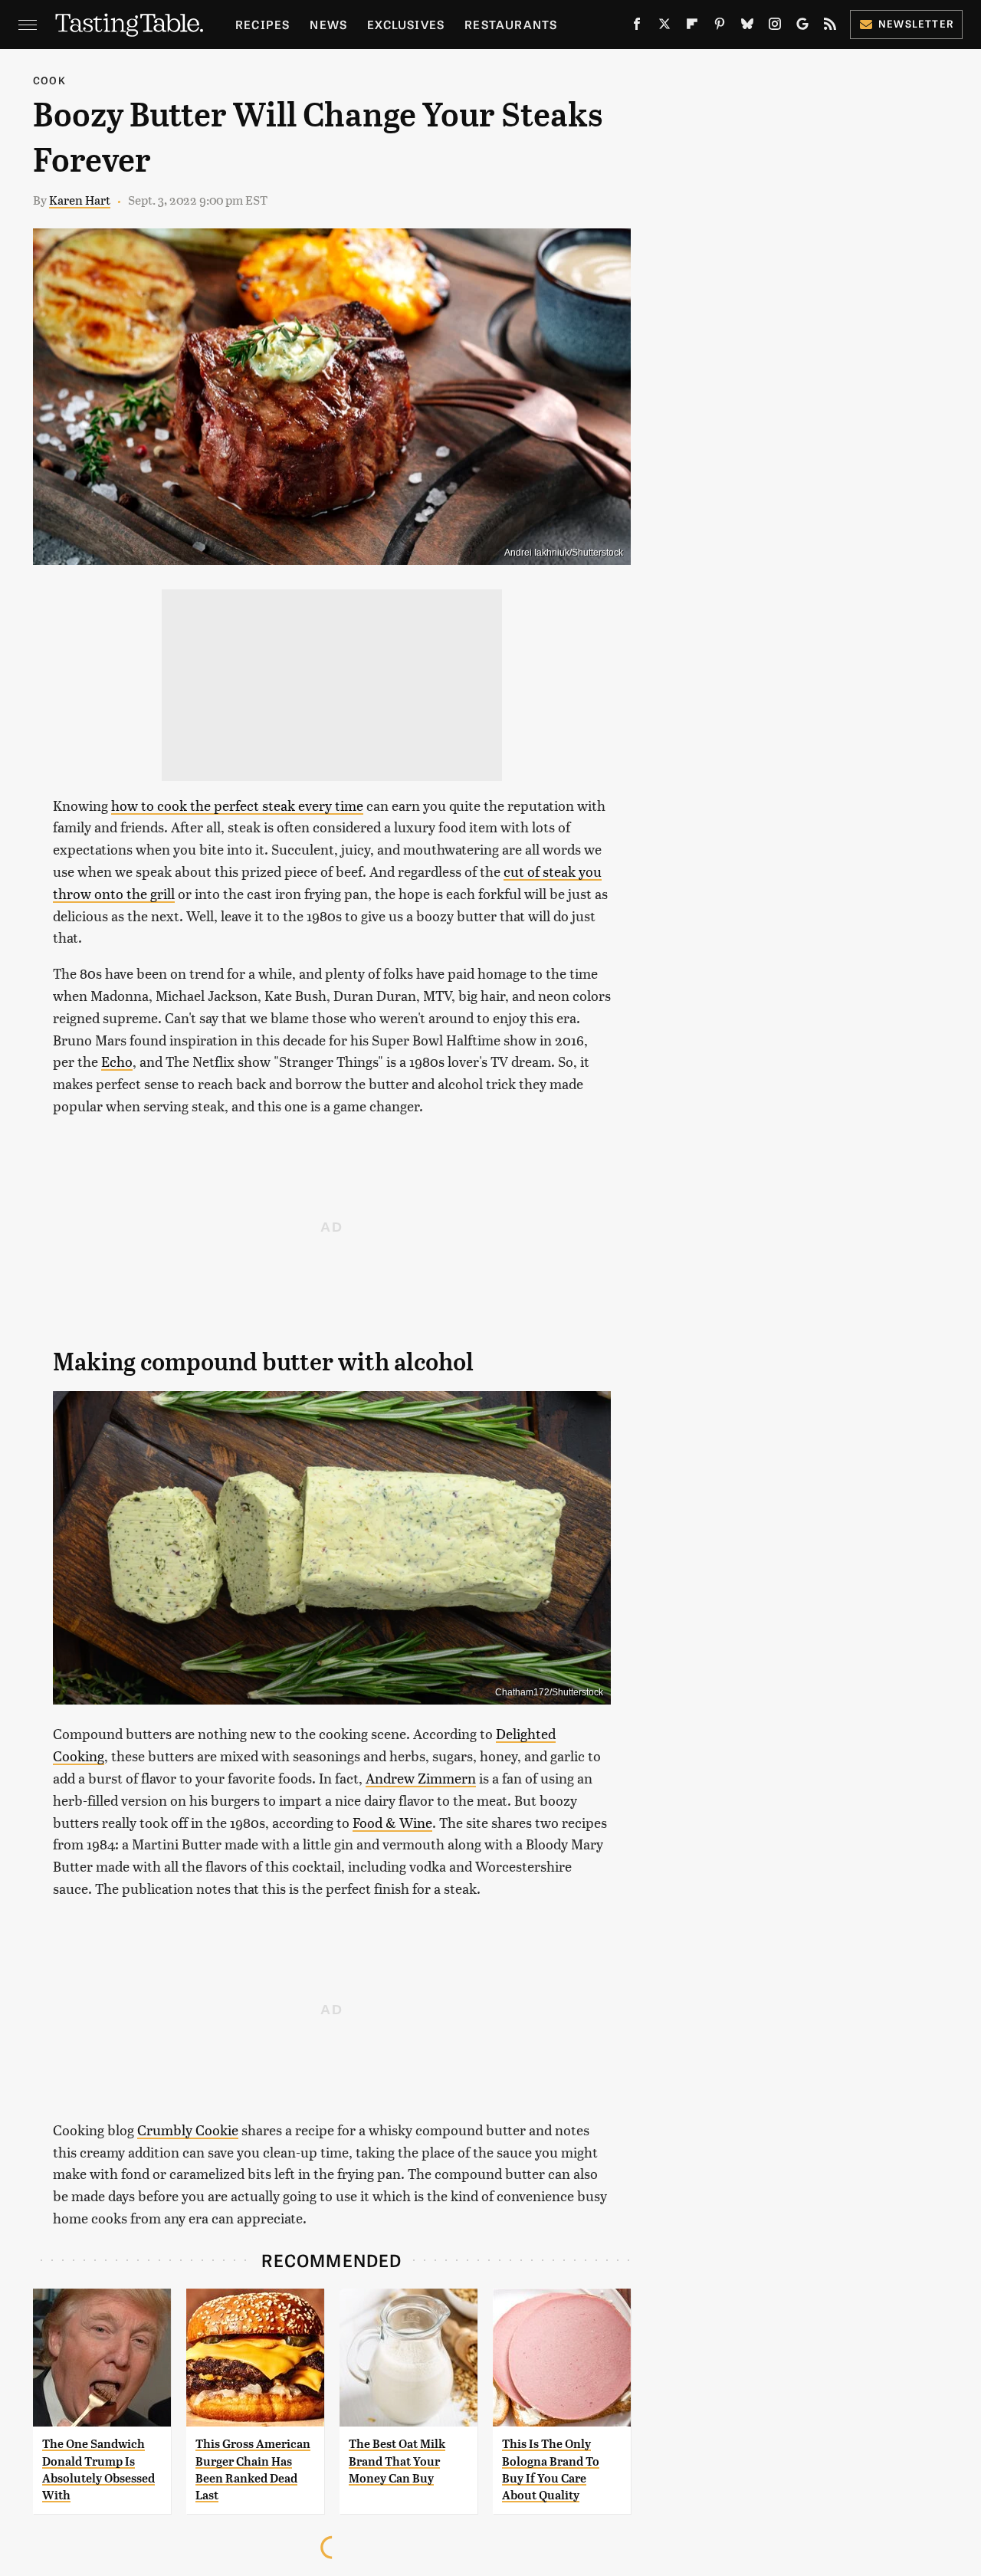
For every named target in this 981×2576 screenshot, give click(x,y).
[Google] (802, 27)
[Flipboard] (692, 27)
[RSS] (830, 27)
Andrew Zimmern (421, 1778)
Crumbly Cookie (188, 2130)
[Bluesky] (747, 27)
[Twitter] (664, 27)
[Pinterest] (720, 27)
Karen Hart (80, 200)
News (328, 24)
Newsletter (916, 23)
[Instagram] (775, 27)
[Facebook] (637, 27)
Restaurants (511, 24)
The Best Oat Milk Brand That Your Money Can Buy (397, 2461)
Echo (117, 1061)
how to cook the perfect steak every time (237, 805)
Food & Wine (392, 1822)
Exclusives (406, 24)
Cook (49, 80)
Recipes (262, 24)
